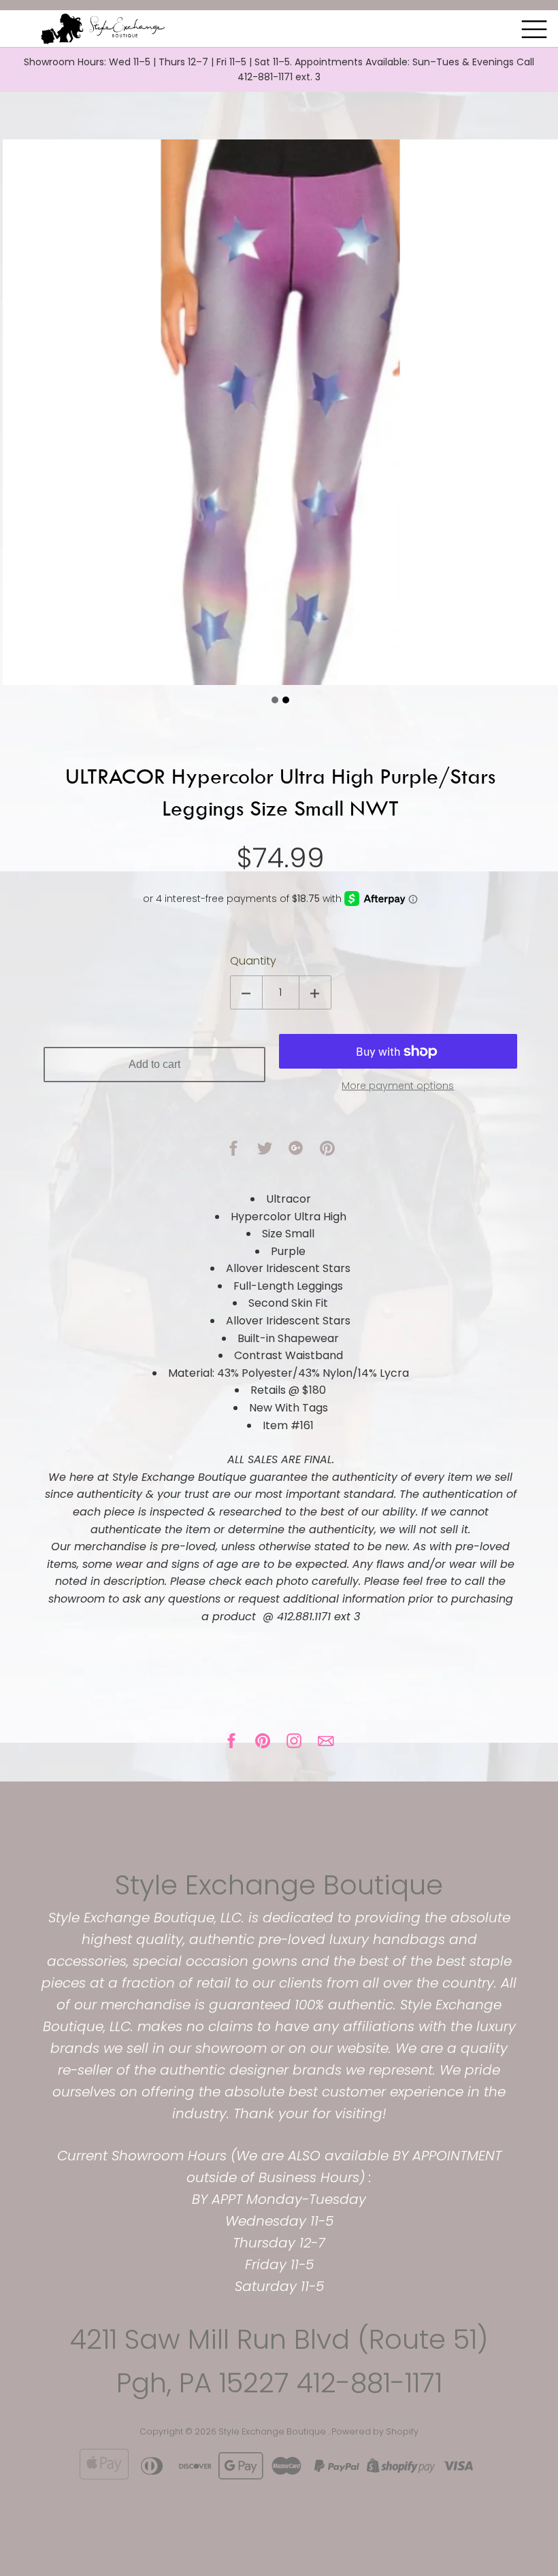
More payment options (398, 1086)
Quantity (253, 961)
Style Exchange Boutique (279, 1885)
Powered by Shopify (375, 2431)
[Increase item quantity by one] (315, 992)
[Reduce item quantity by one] (246, 992)
